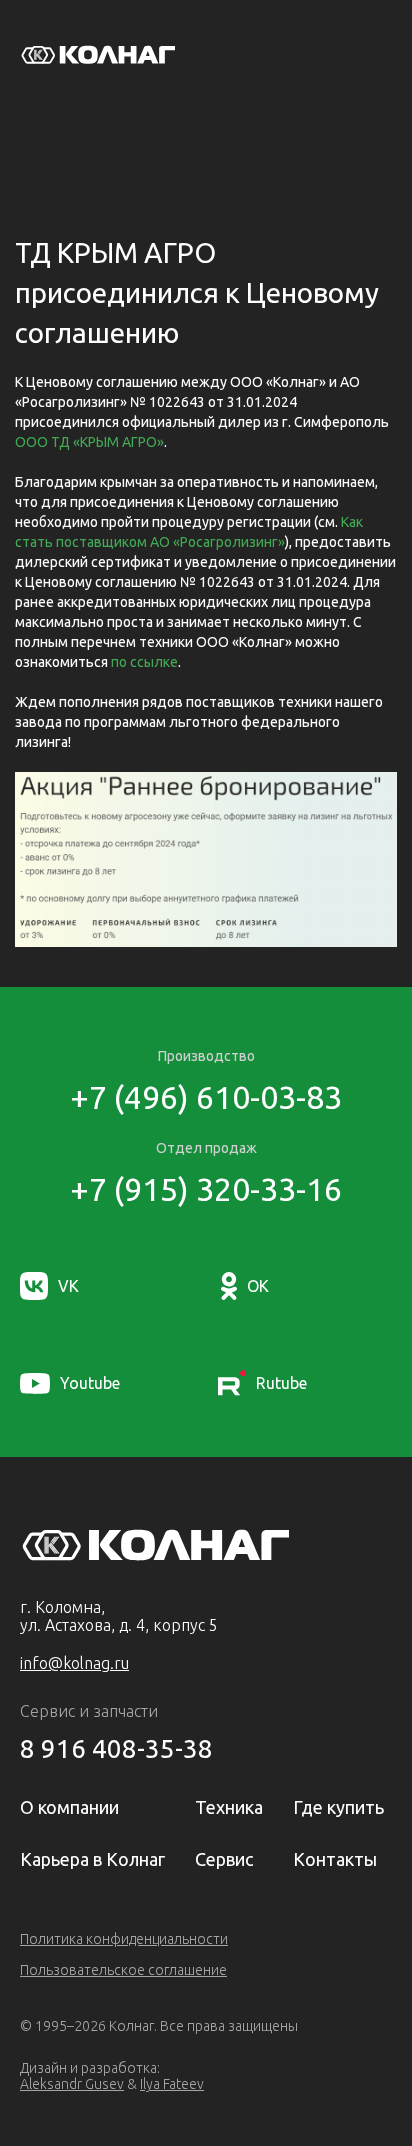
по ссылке (144, 662)
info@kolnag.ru (74, 1663)
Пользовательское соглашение (123, 1970)
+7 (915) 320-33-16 (206, 1189)
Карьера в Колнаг (92, 1859)
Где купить (338, 1807)
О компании (69, 1807)
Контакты (335, 1859)
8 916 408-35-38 (116, 1748)
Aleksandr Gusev (72, 2084)
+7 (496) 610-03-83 (206, 1097)
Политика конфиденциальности (124, 1939)
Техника (229, 1807)
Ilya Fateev (172, 2084)
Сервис (224, 1859)
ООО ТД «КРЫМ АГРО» (89, 442)
